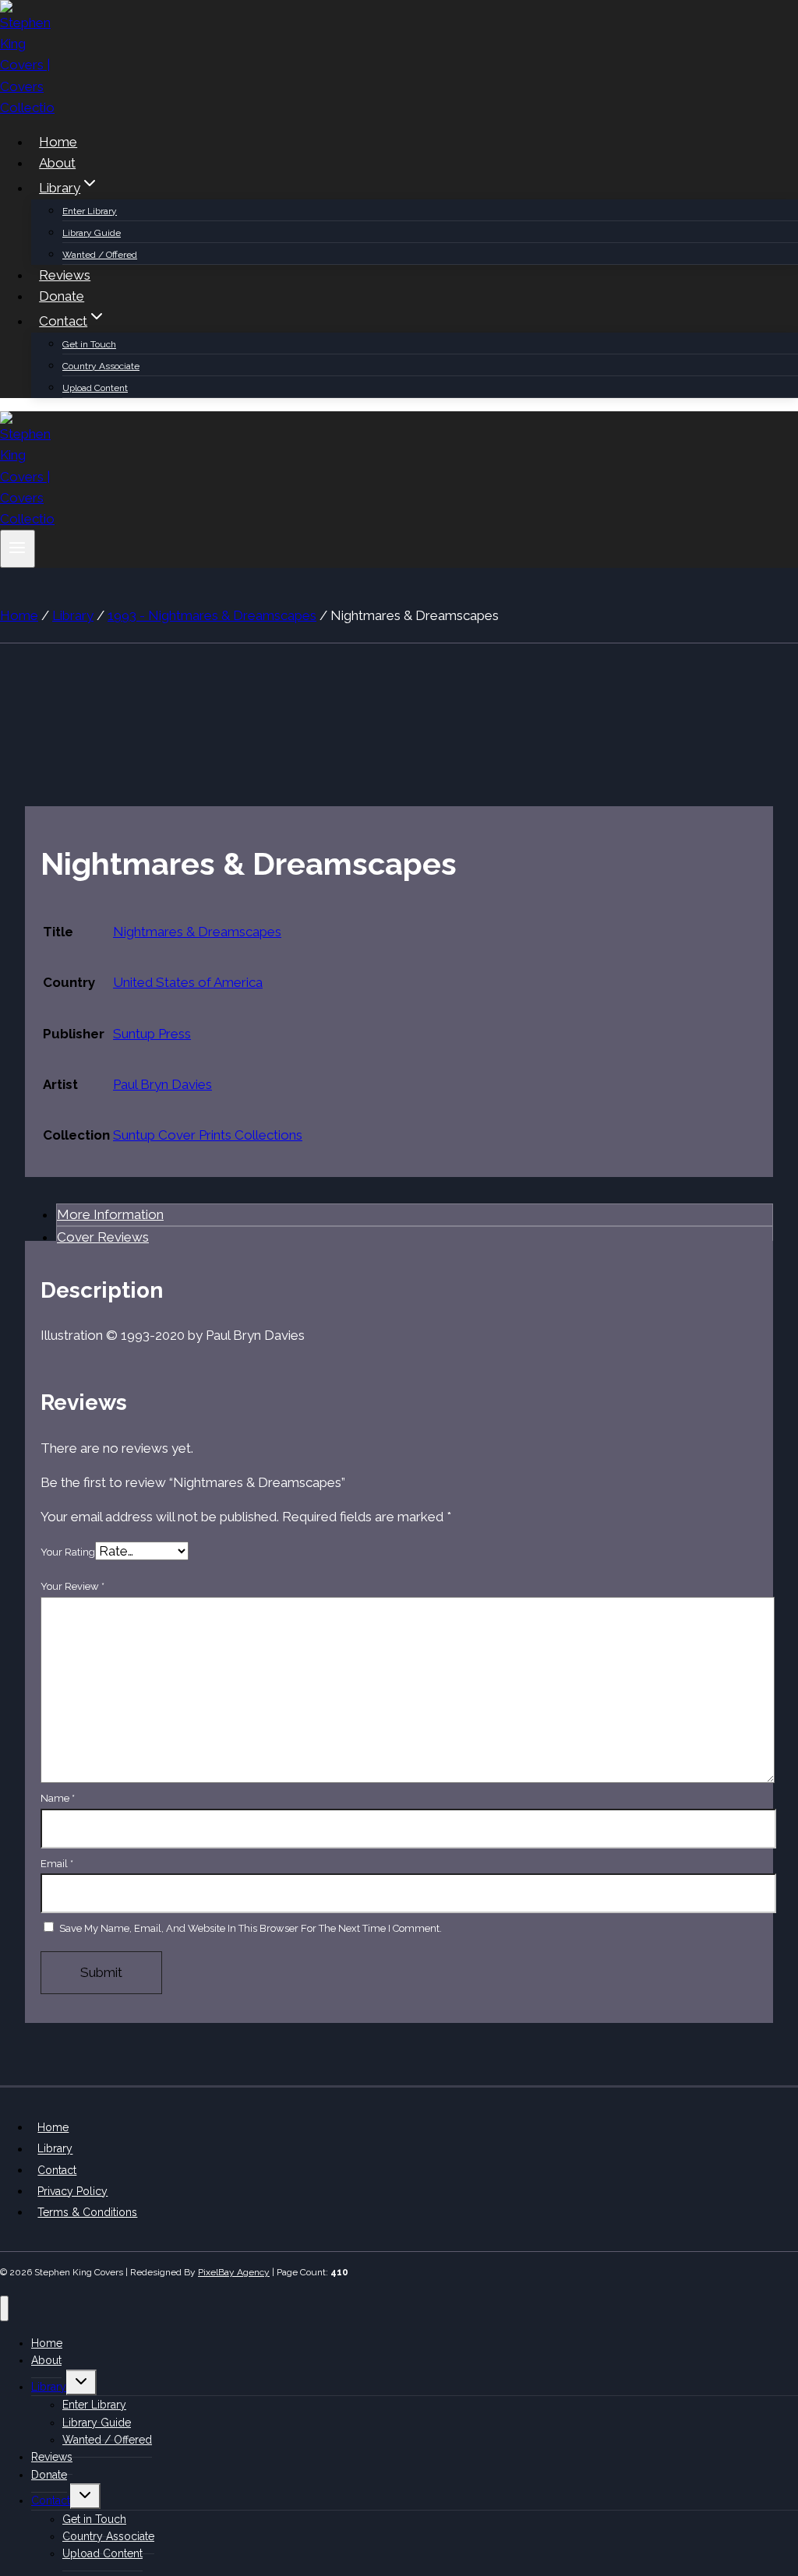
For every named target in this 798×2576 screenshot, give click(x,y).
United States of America (188, 982)
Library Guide (92, 233)
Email (57, 1864)
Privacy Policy (72, 2191)
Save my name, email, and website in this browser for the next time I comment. (251, 1928)
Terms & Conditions (87, 2212)
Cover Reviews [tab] (103, 1237)
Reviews (65, 275)
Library (55, 2149)
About (57, 163)
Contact (57, 2170)
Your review (72, 1586)
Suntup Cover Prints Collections (208, 1135)
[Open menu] (18, 549)
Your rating (68, 1552)
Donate (62, 296)
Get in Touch (89, 344)
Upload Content (95, 388)
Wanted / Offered (100, 255)
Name (58, 1798)
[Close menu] (4, 2308)
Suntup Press (152, 1034)
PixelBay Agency (234, 2272)
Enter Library (90, 211)
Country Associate (101, 366)
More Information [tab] (110, 1214)
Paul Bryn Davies (162, 1084)
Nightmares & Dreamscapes (197, 932)
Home (58, 142)
